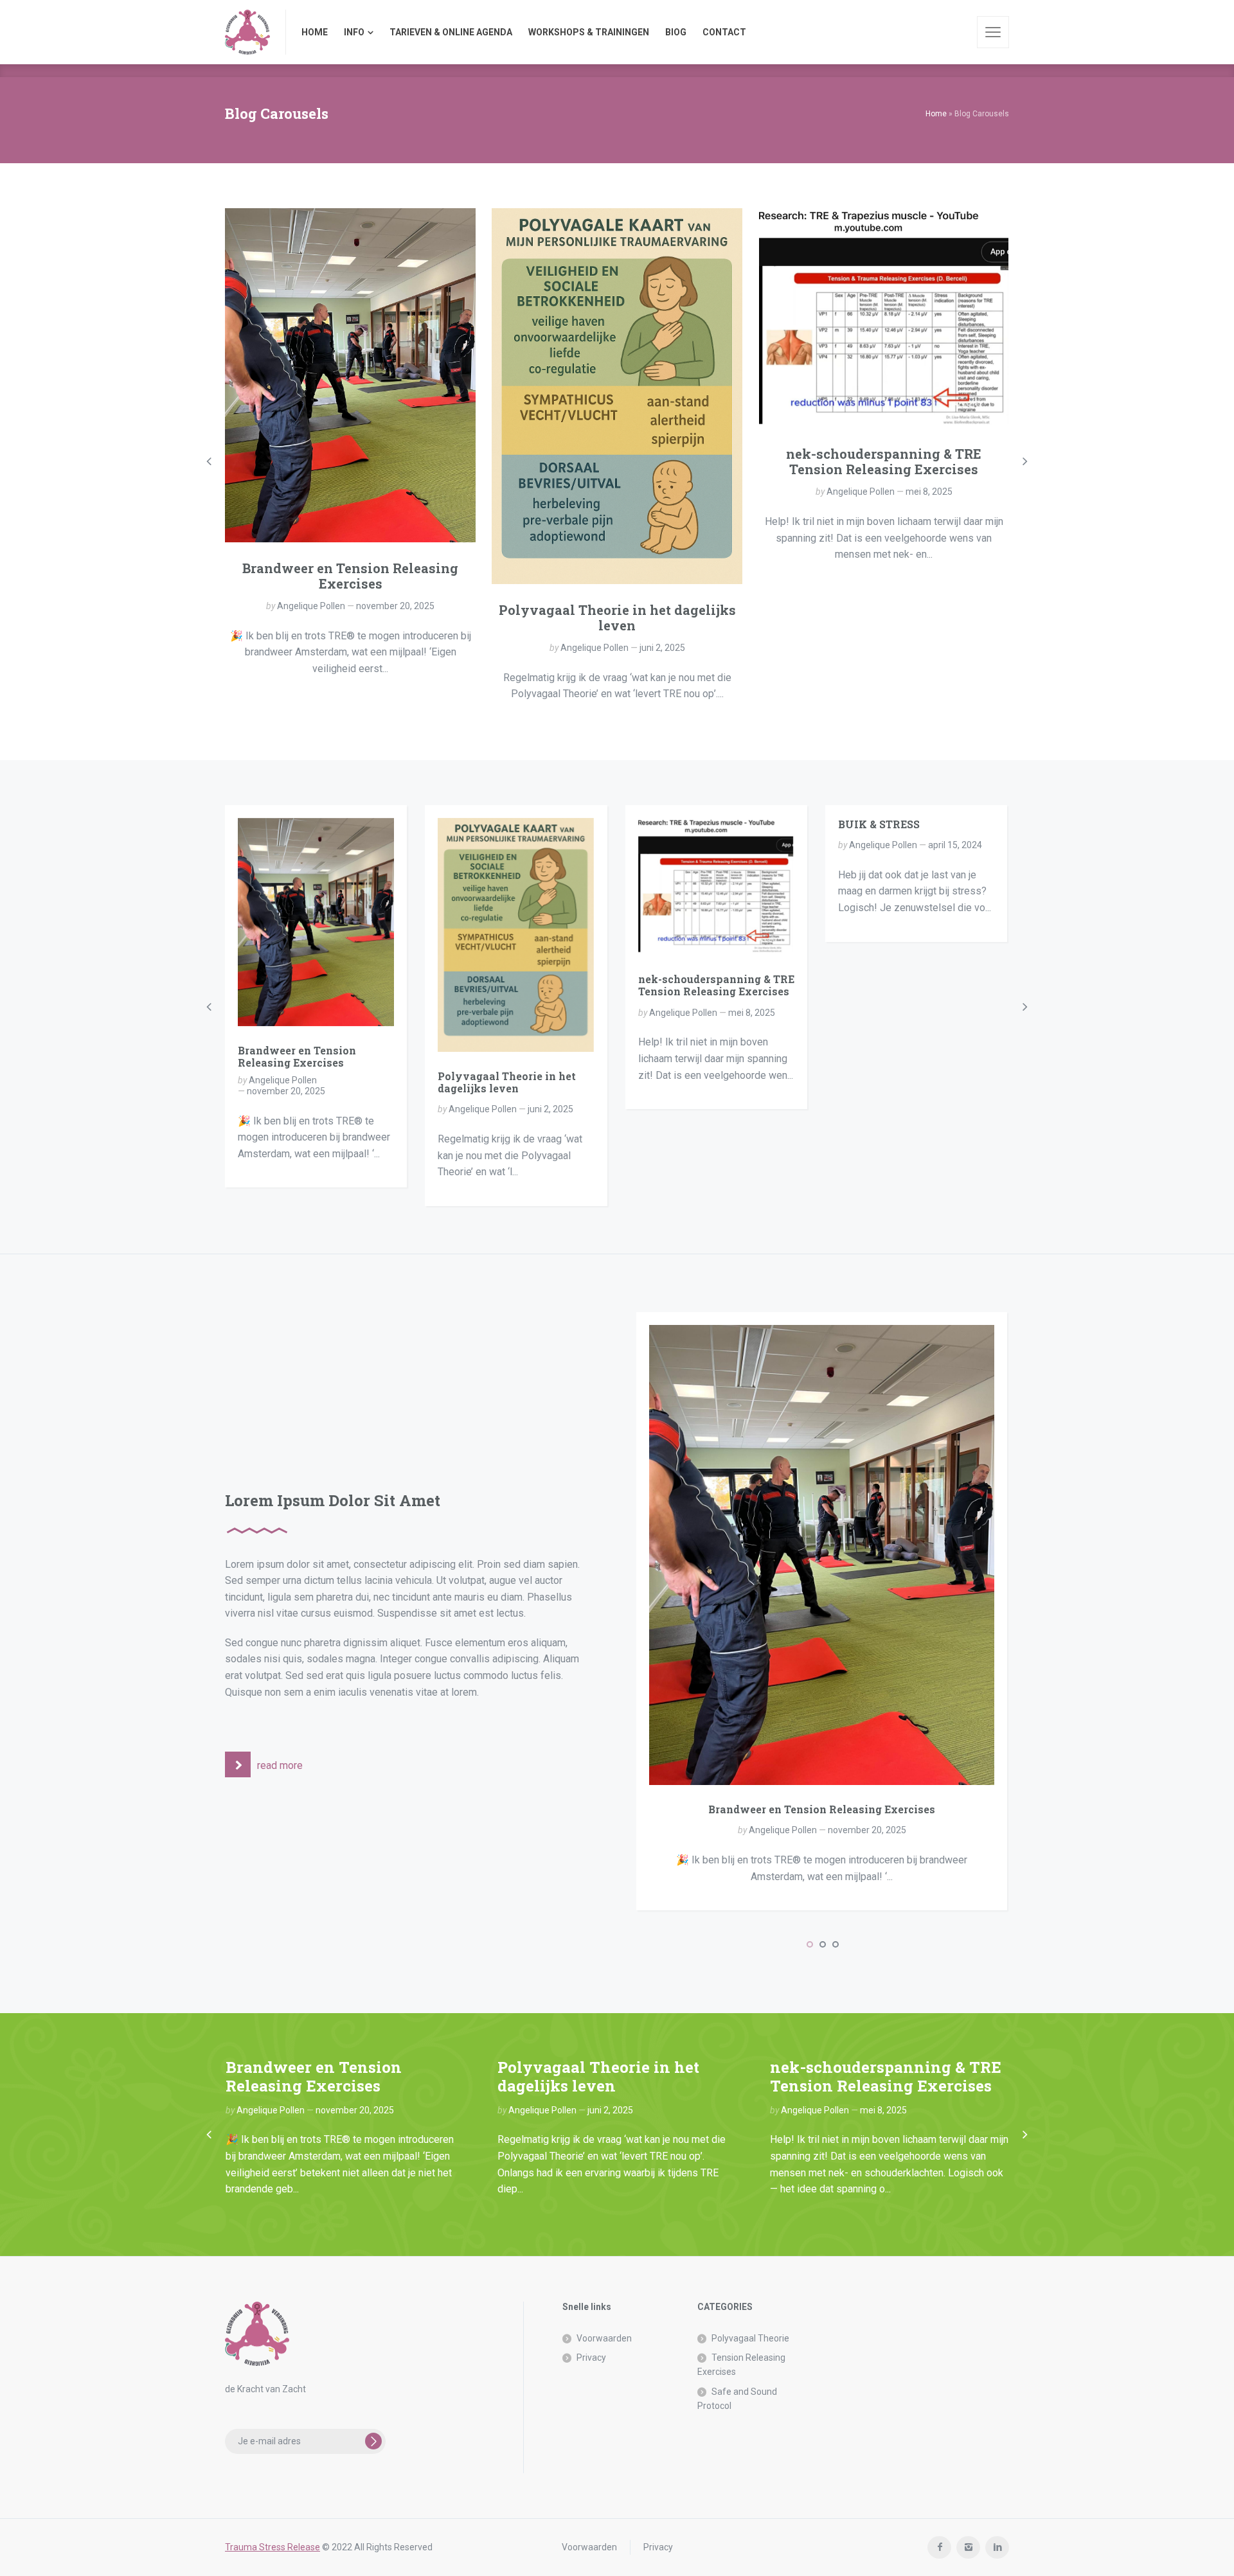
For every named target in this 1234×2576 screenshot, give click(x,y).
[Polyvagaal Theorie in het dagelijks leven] (617, 396)
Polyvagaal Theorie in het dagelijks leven (617, 617)
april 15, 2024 (955, 845)
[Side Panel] (993, 32)
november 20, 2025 (395, 606)
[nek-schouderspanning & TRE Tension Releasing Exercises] (884, 318)
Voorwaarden (604, 2338)
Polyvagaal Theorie (750, 2338)
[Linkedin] (997, 2547)
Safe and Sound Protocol (737, 2399)
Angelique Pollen (311, 606)
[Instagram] (968, 2547)
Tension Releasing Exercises (741, 2365)
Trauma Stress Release (273, 2547)
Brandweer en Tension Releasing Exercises (350, 576)
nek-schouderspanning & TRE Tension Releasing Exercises (884, 461)
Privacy (591, 2358)
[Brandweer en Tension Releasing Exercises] (350, 375)
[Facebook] (939, 2547)
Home (936, 114)
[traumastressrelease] (247, 32)
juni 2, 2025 (662, 648)
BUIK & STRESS (879, 824)
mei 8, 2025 (929, 492)
